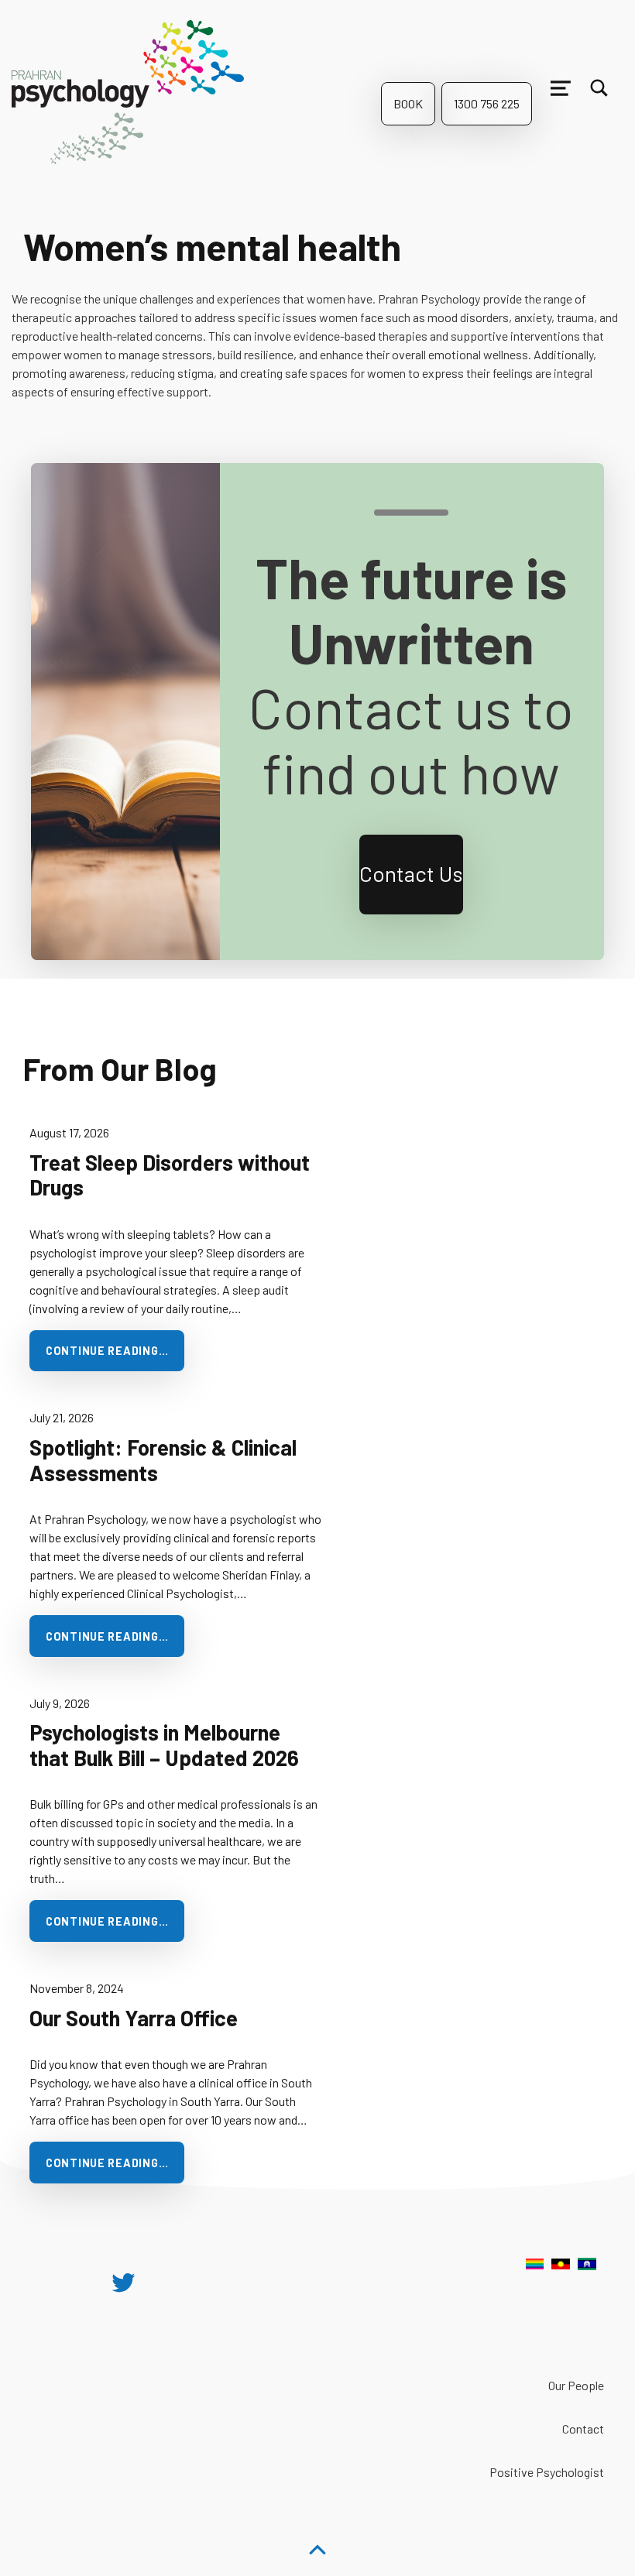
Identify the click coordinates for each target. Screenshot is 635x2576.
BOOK (408, 103)
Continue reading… (107, 1351)
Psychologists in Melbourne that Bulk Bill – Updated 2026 (164, 1745)
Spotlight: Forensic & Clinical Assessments (163, 1460)
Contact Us (411, 873)
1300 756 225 (487, 103)
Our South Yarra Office (134, 2018)
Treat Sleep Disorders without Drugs (170, 1175)
